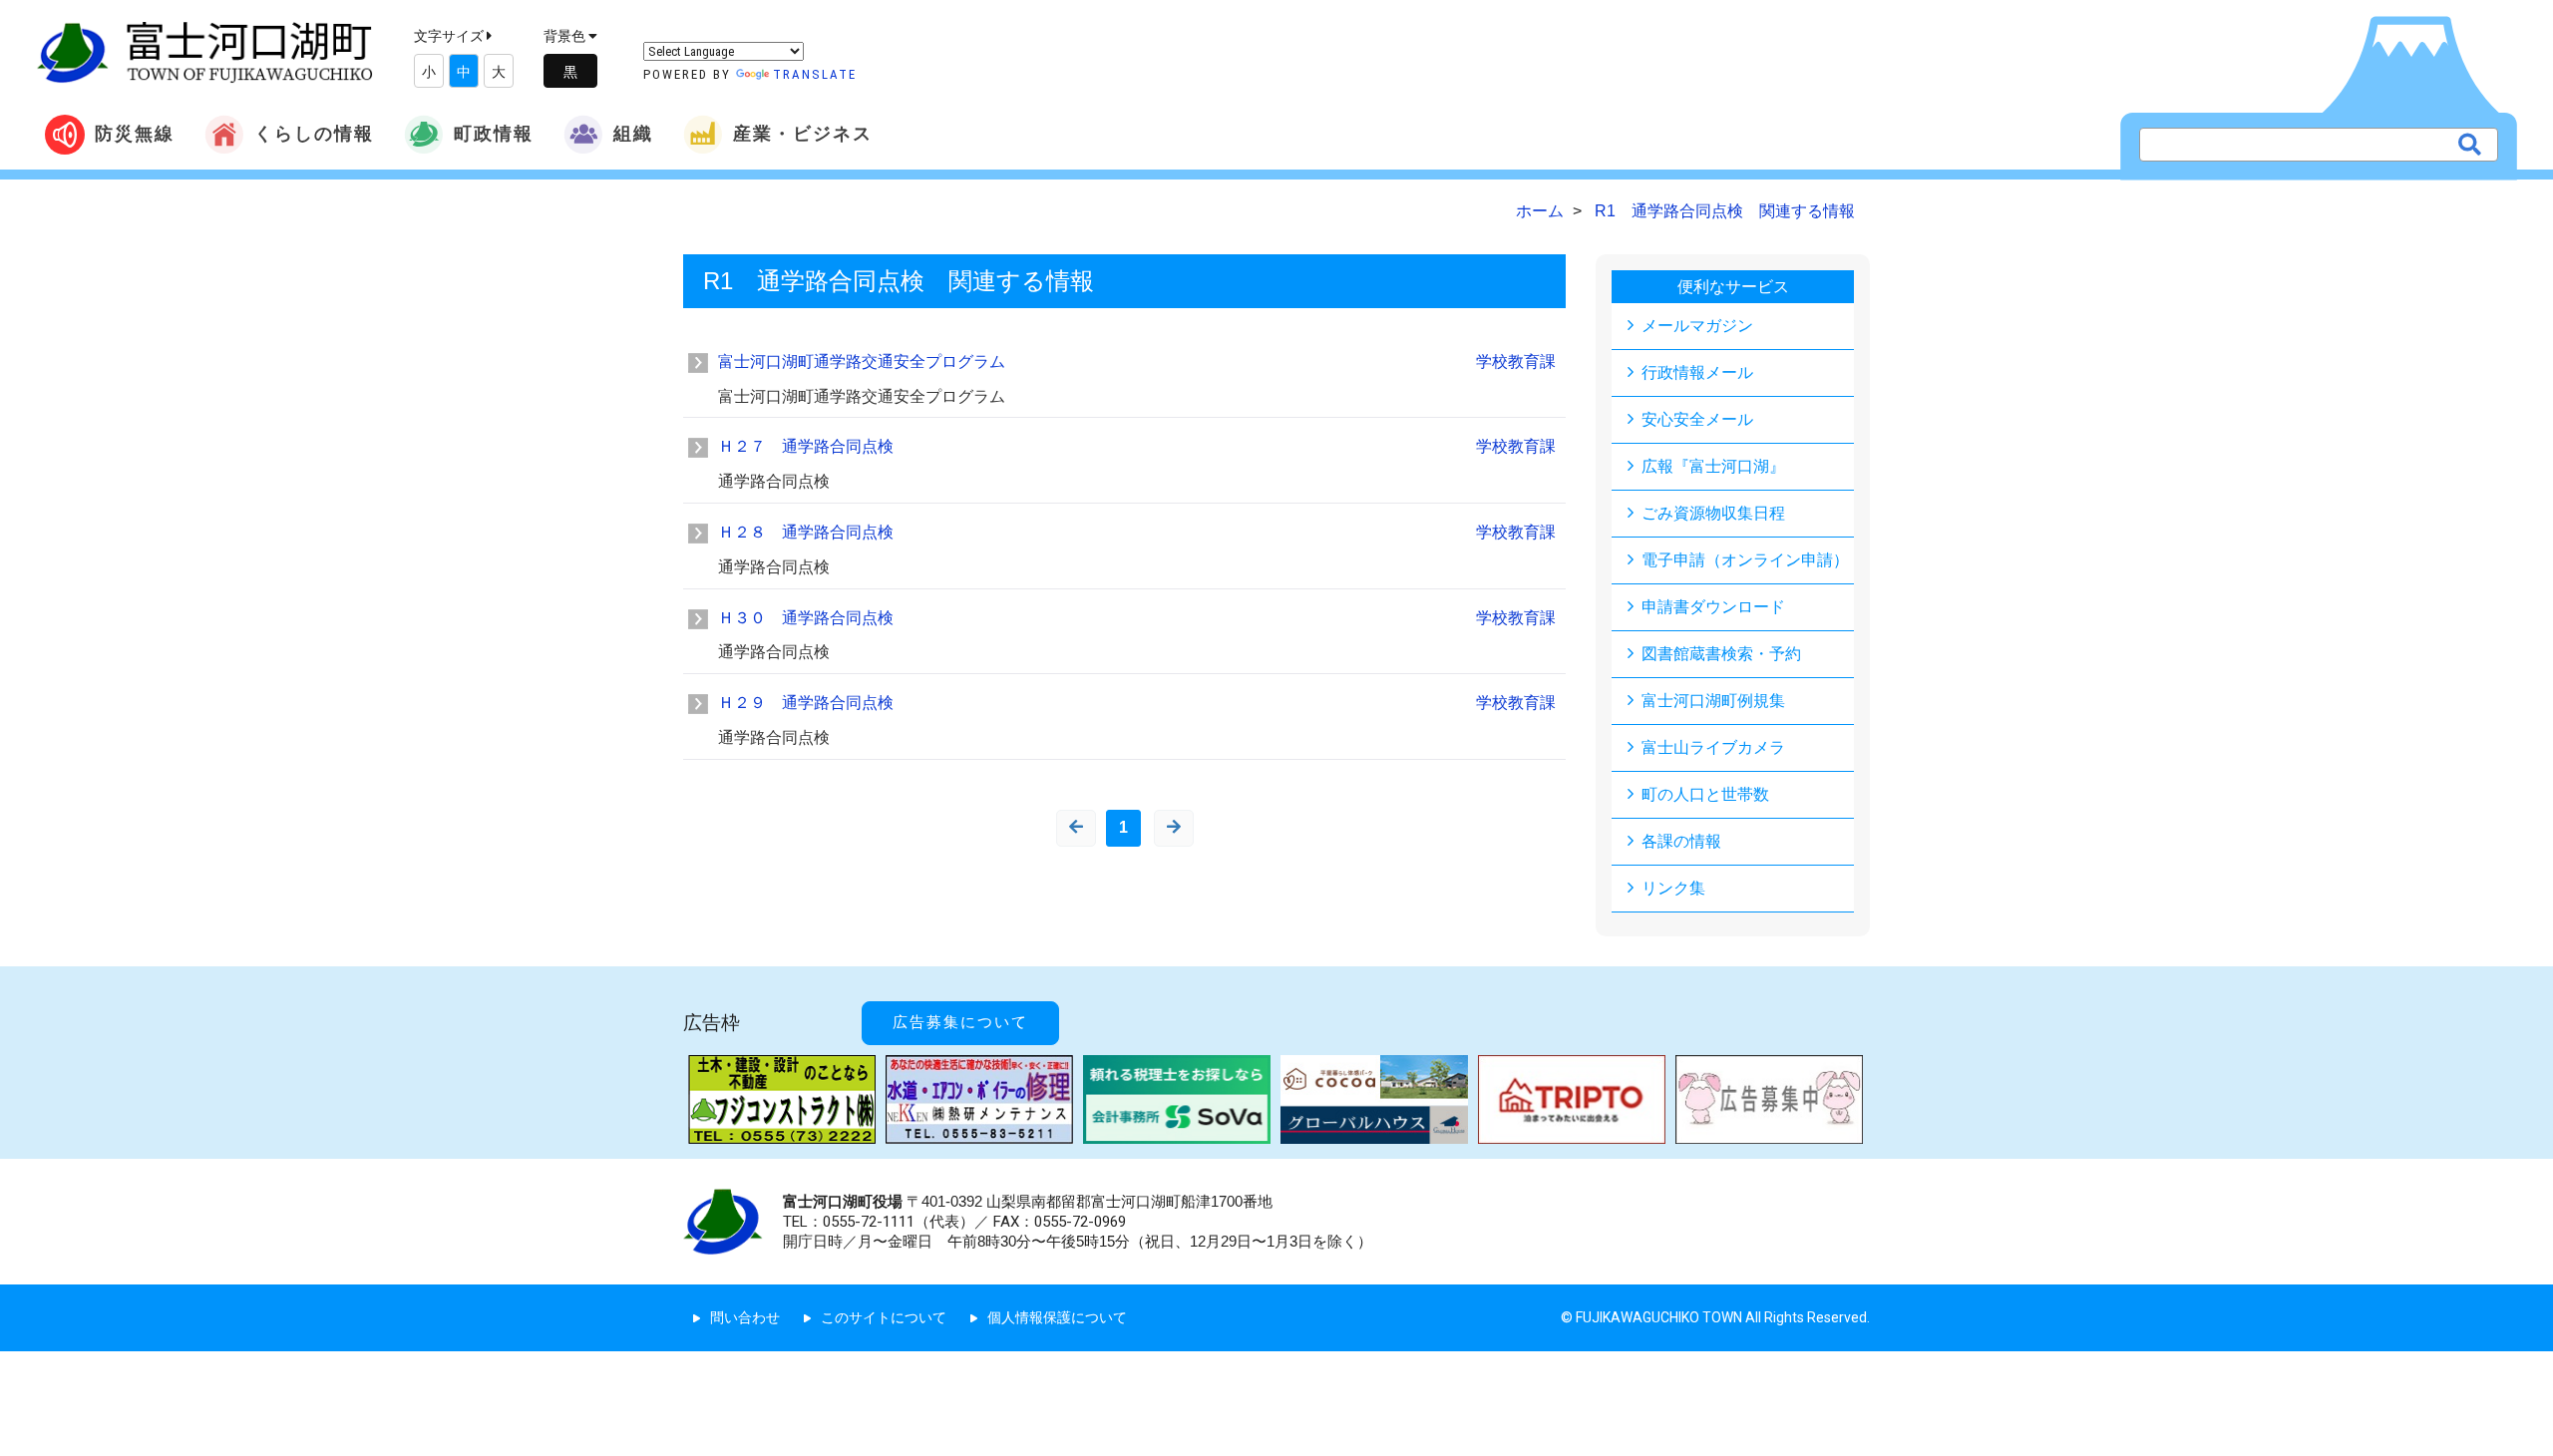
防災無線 (135, 133)
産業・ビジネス (803, 133)
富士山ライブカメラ (1713, 747)
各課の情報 (1681, 841)
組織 (633, 133)
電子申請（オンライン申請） (1745, 560)
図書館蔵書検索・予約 (1721, 654)
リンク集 (1673, 888)
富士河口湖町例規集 (1713, 701)
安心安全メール (1697, 419)
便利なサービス (1733, 287)
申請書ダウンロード (1713, 607)
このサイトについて (884, 1317)
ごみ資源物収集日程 (1713, 513)
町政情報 (494, 133)
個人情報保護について (1057, 1317)
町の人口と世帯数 (1705, 794)
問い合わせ (745, 1317)
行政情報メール (1697, 372)
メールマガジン (1697, 326)
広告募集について (960, 1022)
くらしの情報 (314, 133)
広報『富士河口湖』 (1713, 466)
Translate (815, 74)
